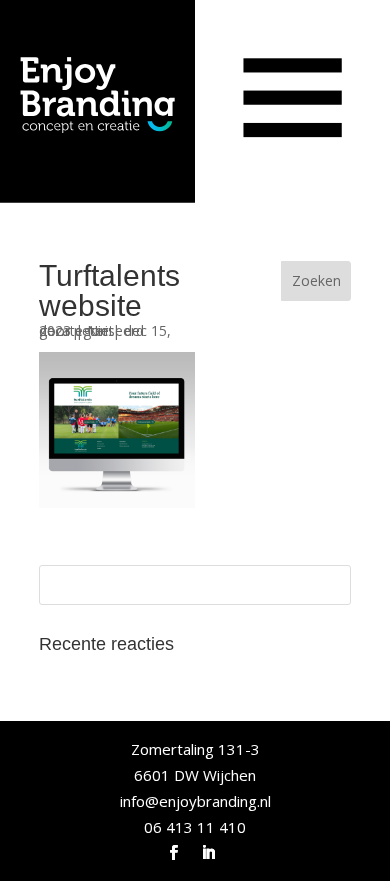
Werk (80, 97)
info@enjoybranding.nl (195, 801)
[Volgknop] (173, 853)
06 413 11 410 (195, 827)
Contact (102, 129)
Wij (66, 65)
